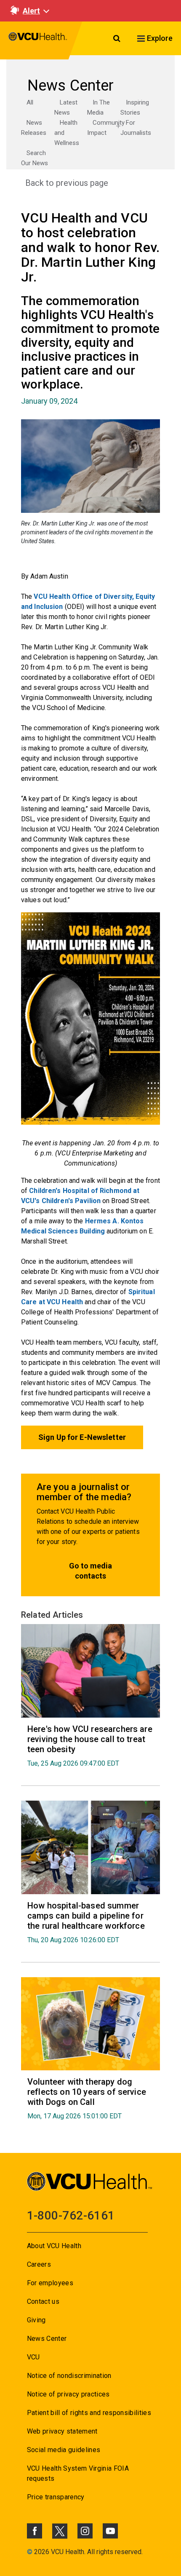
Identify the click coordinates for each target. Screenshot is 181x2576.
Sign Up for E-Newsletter (82, 1437)
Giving (36, 2320)
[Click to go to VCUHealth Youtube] (110, 2531)
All (30, 102)
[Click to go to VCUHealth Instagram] (85, 2531)
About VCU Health (54, 2246)
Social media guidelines (64, 2450)
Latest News (66, 107)
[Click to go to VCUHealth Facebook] (35, 2531)
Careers (39, 2264)
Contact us (43, 2301)
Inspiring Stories (135, 107)
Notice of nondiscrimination (69, 2376)
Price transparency (56, 2497)
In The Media (98, 107)
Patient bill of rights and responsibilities (89, 2413)
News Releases (34, 128)
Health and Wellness (67, 133)
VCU (33, 2357)
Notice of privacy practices (68, 2394)
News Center (47, 2339)
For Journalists (136, 128)
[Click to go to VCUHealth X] (60, 2531)
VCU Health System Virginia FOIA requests (78, 2473)
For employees (50, 2283)
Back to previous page (67, 183)
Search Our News (35, 158)
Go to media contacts (90, 1571)
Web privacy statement (62, 2431)
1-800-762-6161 (71, 2215)
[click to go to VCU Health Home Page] (38, 40)
